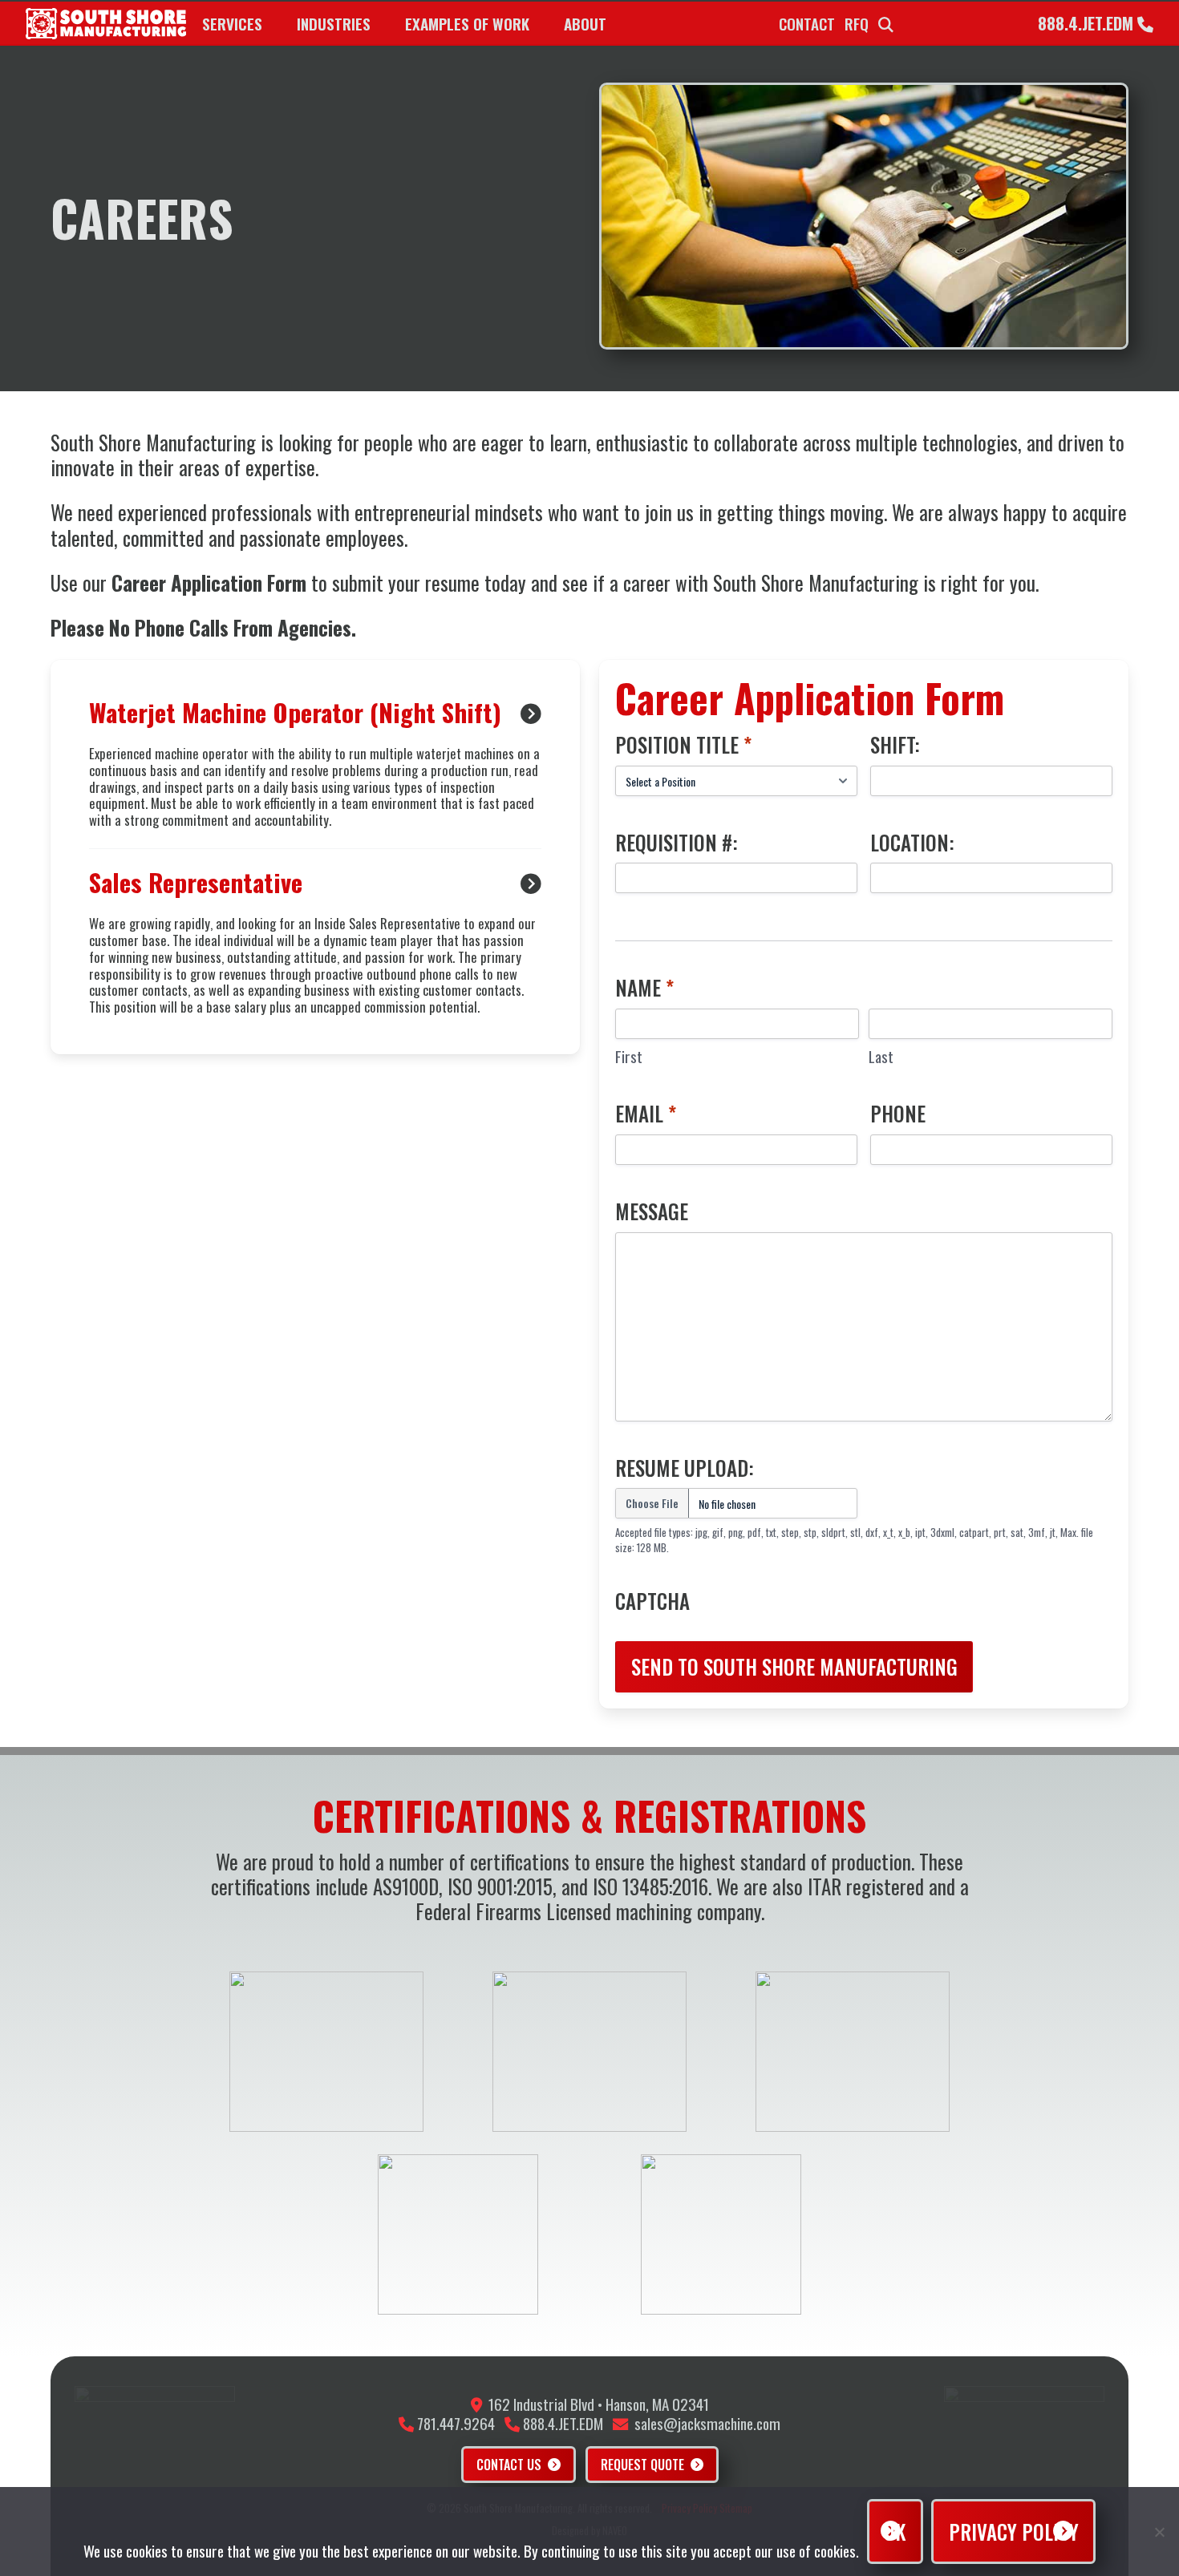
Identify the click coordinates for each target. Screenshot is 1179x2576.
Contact (807, 24)
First (629, 1056)
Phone (898, 1114)
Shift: (895, 745)
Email (646, 1114)
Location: (912, 843)
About (585, 24)
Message (652, 1211)
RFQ (857, 24)
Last (881, 1056)
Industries (334, 24)
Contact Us (509, 2465)
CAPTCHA (652, 1601)
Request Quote (642, 2465)
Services (232, 24)
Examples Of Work (467, 24)
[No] (1159, 2532)
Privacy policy (1014, 2532)
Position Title (683, 745)
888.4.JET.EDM (1088, 23)
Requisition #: (677, 843)
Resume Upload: (685, 1468)
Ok (895, 2532)
